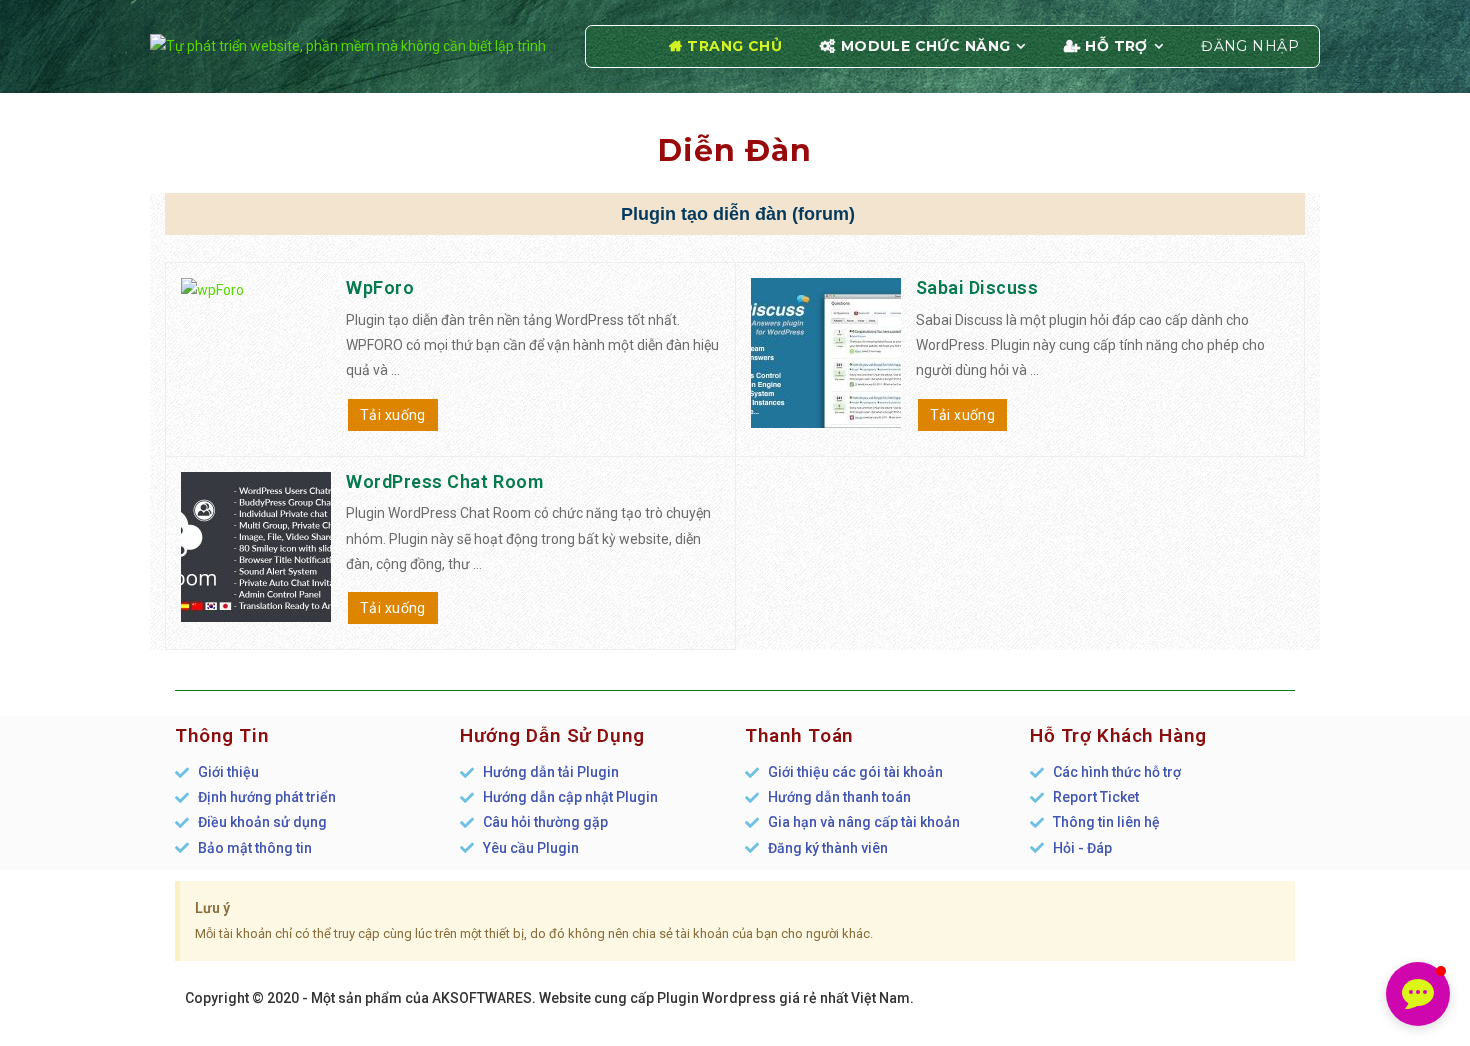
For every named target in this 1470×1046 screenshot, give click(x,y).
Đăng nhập (1250, 46)
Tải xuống (393, 415)
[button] (1418, 994)
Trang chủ (734, 46)
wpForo (380, 287)
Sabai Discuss (977, 287)
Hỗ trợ (1116, 46)
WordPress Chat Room (444, 481)
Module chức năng (926, 46)
